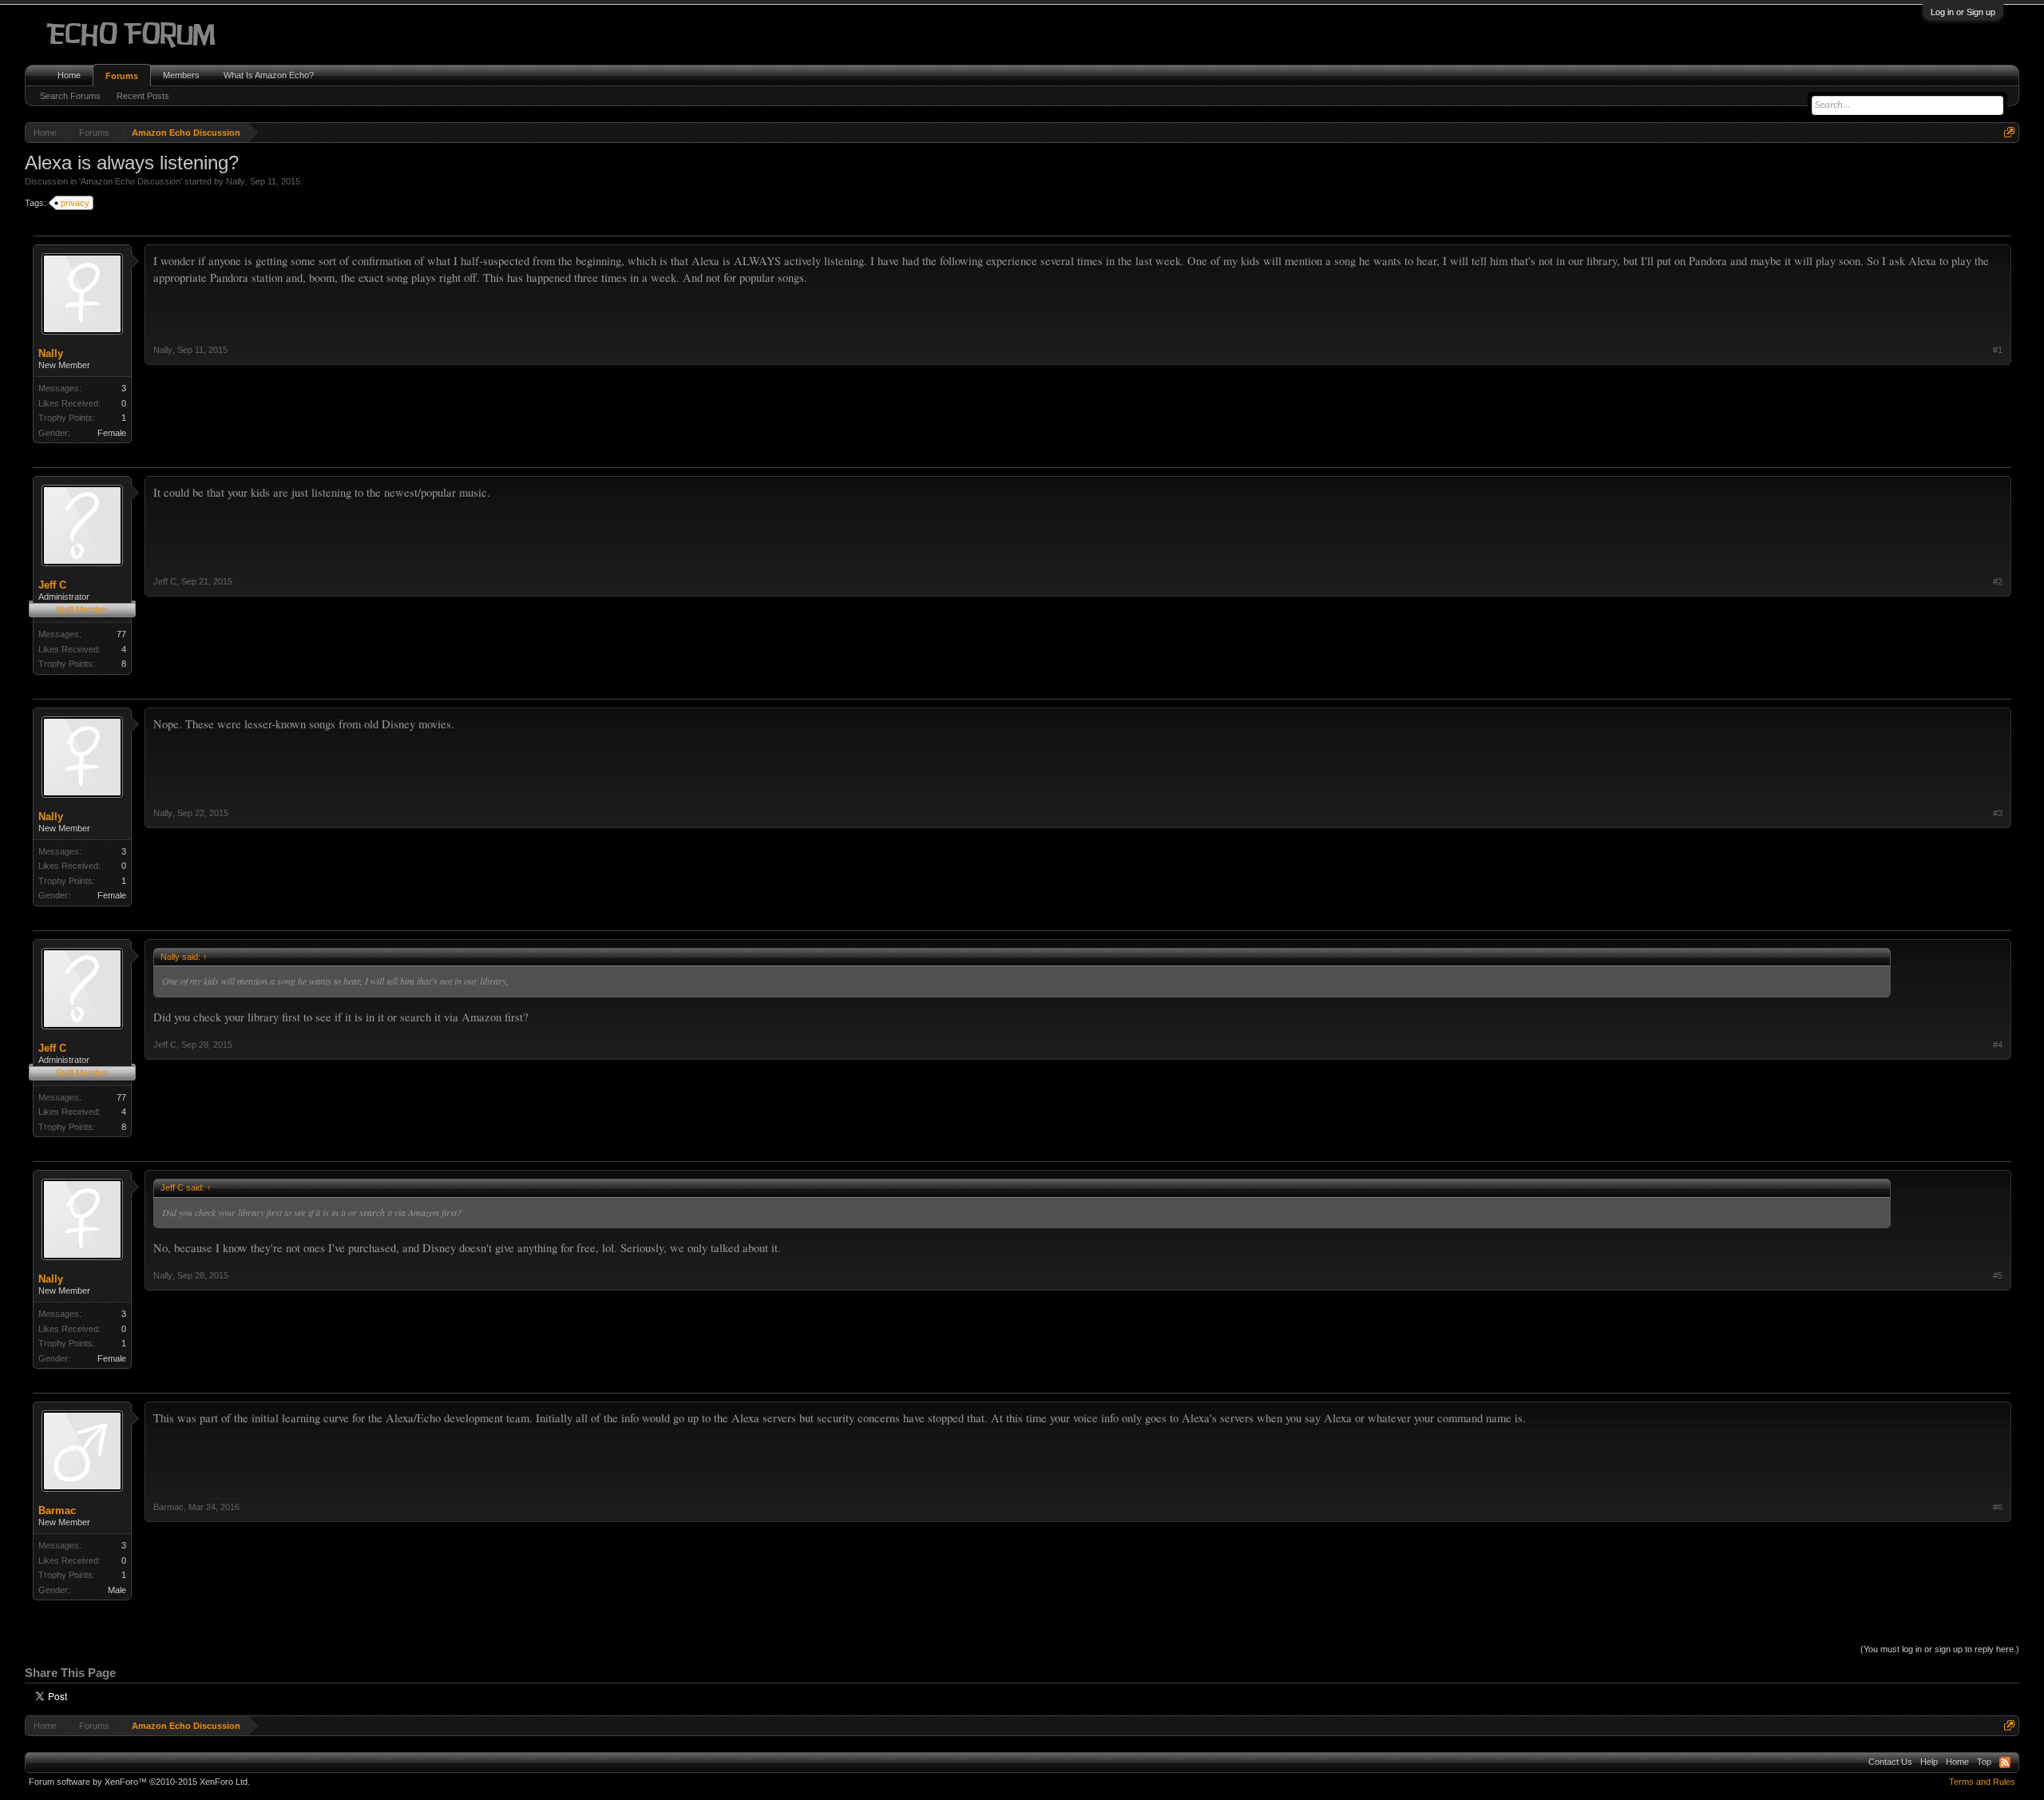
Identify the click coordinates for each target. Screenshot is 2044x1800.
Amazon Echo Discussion (131, 181)
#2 (1998, 581)
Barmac (57, 1511)
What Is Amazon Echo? (269, 75)
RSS (2005, 1762)
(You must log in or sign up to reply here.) (1940, 1649)
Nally (236, 181)
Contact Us (1890, 1762)
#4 (1998, 1045)
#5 (1998, 1275)
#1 (1998, 350)
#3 (1998, 813)
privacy (75, 203)
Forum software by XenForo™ (139, 1782)
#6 (1998, 1507)
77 (121, 634)
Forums (122, 76)
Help (1929, 1762)
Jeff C (52, 585)
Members (181, 75)
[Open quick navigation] (2009, 132)
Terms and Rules (1982, 1782)
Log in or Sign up (1963, 12)
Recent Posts (143, 96)
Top (1984, 1762)
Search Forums (70, 96)
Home (69, 75)
